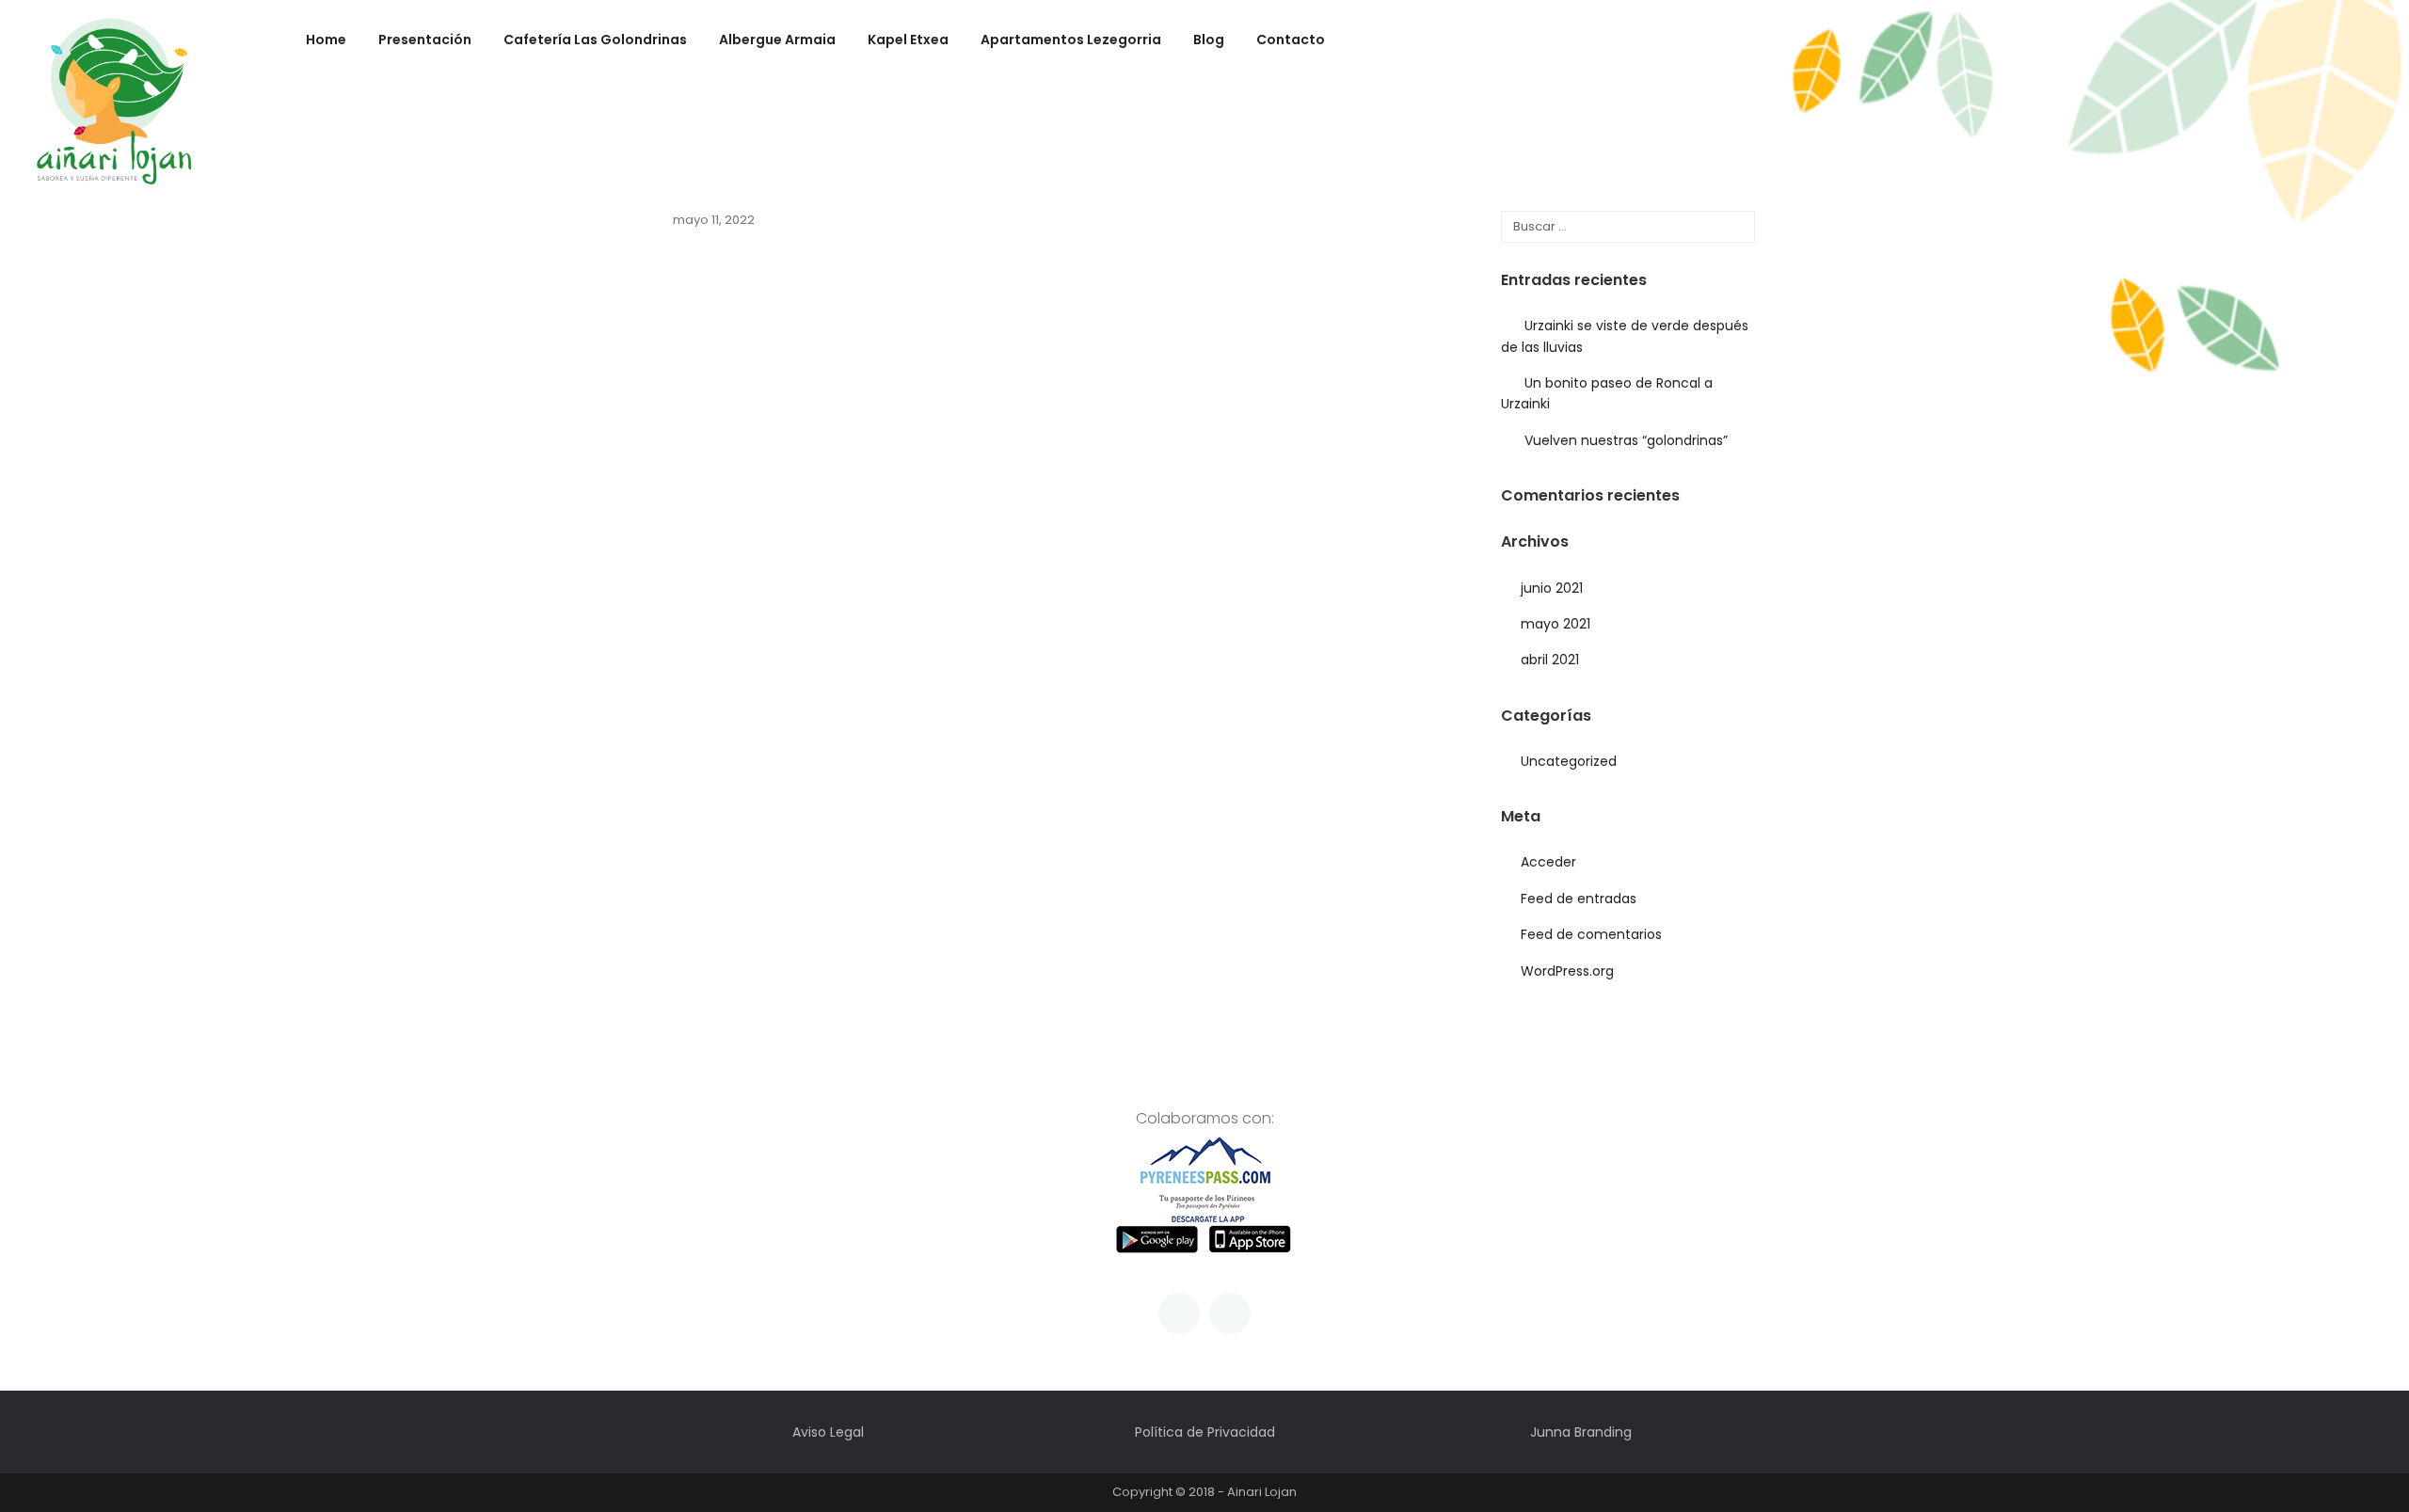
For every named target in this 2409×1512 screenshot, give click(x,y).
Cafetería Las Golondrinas (595, 41)
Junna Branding (1581, 1432)
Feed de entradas (1579, 899)
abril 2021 (1550, 660)
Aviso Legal (828, 1432)
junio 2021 (1552, 588)
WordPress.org (1567, 971)
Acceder (1548, 862)
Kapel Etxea (908, 41)
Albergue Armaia (777, 41)
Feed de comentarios (1591, 934)
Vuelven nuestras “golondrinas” (1626, 440)
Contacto (1291, 41)
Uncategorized (1569, 761)
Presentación (425, 41)
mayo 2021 (1555, 624)
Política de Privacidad (1205, 1432)
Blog (1209, 41)
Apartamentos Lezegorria (1071, 41)
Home (326, 41)
